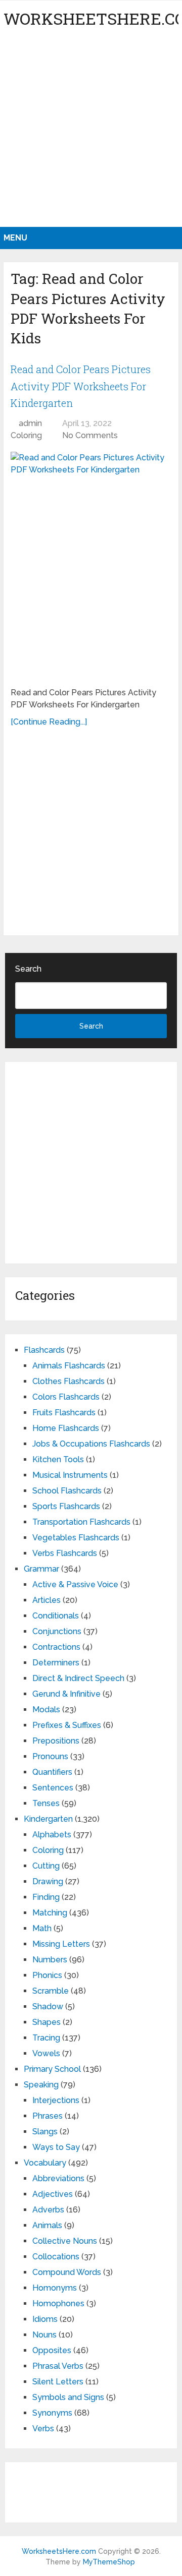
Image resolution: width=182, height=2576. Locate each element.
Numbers (50, 1960)
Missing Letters (61, 1944)
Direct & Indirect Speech (78, 1678)
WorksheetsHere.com (59, 2551)
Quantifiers (52, 1772)
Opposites (52, 2350)
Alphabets (52, 1835)
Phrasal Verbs (58, 2366)
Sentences (53, 1788)
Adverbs (48, 2210)
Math (42, 1928)
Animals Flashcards (69, 1366)
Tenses (46, 1803)
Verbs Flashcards (65, 1553)
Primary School (52, 2069)
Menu (15, 238)
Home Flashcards (66, 1428)
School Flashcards (67, 1491)
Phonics (47, 1975)
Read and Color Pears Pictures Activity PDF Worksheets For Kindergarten (81, 386)
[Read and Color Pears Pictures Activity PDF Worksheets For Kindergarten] (91, 565)
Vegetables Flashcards (76, 1538)
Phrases (48, 2116)
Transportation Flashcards (81, 1522)
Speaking (41, 2085)
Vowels (46, 2053)
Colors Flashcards (66, 1397)
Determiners (56, 1663)
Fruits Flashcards (64, 1413)
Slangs (45, 2132)
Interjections (56, 2100)
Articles (47, 1600)
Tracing (46, 2038)
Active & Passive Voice (75, 1584)
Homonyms (55, 2288)
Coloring (26, 435)
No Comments (90, 435)
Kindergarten (48, 1819)
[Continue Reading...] (49, 722)
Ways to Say (56, 2147)
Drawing (48, 1881)
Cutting (46, 1866)
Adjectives (53, 2194)
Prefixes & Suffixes (67, 1725)
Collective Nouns (65, 2241)
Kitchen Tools (58, 1459)
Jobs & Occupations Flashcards (91, 1444)
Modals (46, 1710)
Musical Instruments (70, 1475)
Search (28, 969)
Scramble (51, 1991)
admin (30, 423)
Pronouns (50, 1756)
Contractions (56, 1647)
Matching (50, 1913)
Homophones (58, 2303)
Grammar (41, 1569)
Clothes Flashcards (69, 1381)
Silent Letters (58, 2382)
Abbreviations (58, 2178)
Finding (46, 1897)
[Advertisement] (91, 131)
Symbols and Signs (68, 2397)
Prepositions (56, 1741)
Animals (47, 2225)
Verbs (43, 2429)
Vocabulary (45, 2163)
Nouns (44, 2335)
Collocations (56, 2257)
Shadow (48, 2006)
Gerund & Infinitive (66, 1694)
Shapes (47, 2022)
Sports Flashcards (66, 1506)
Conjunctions (57, 1631)
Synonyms (52, 2413)
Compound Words (67, 2272)
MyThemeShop (109, 2562)
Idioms (45, 2319)
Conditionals (56, 1616)
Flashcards (44, 1350)
